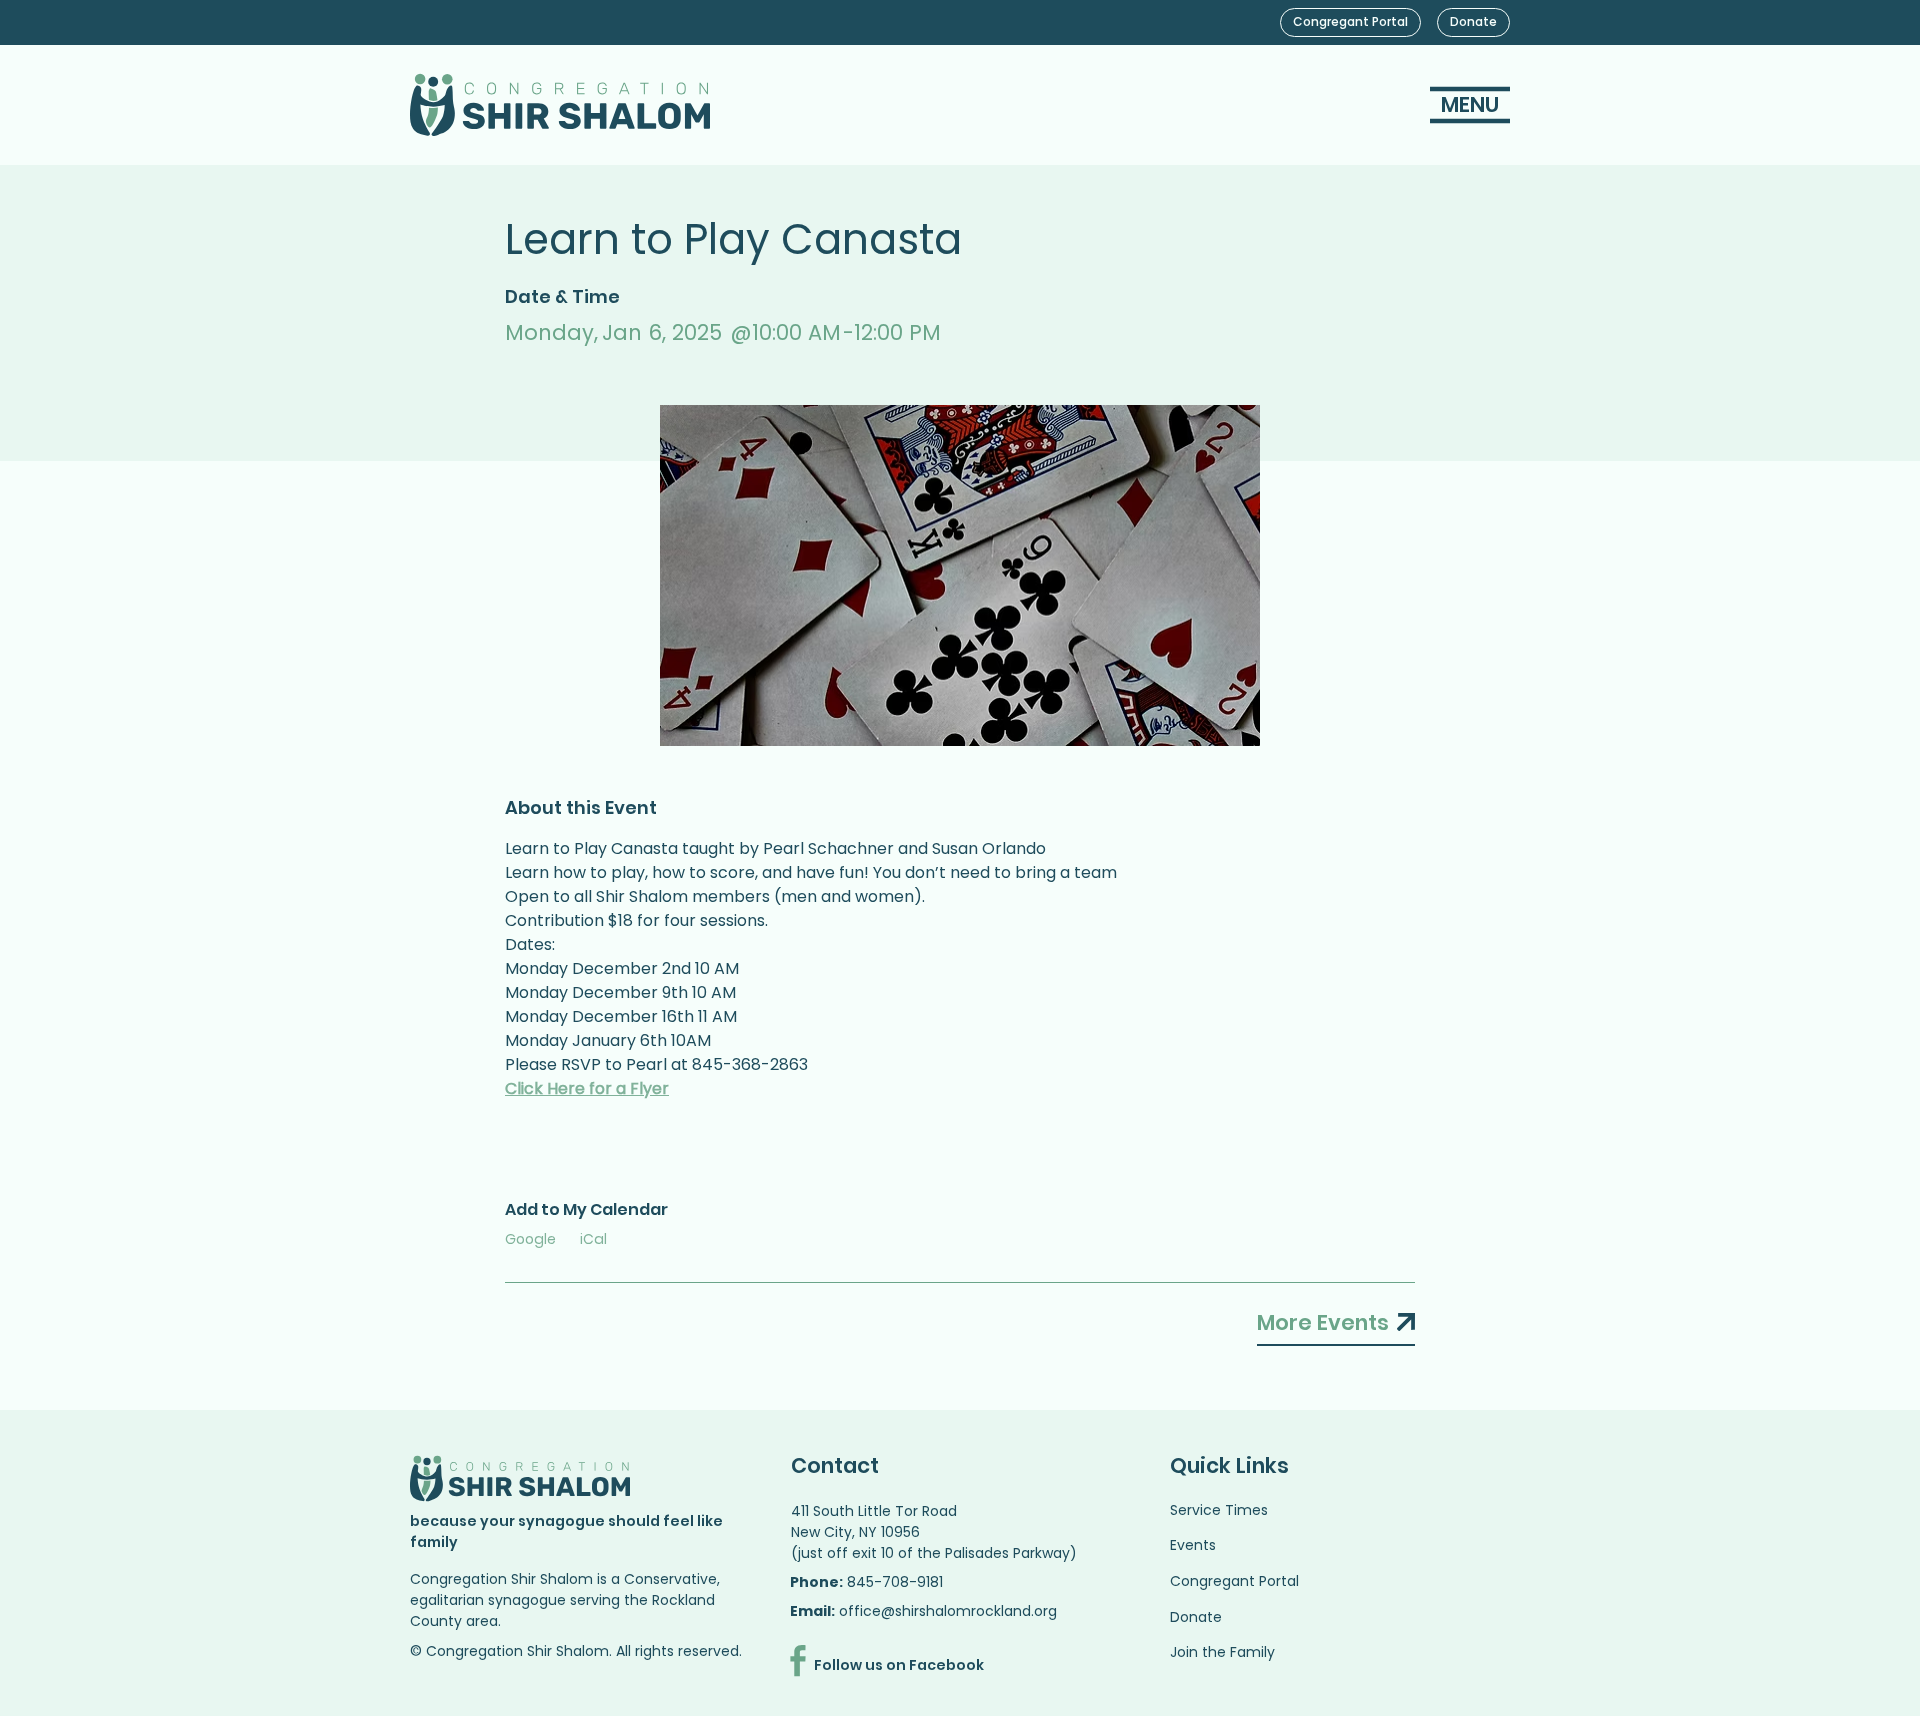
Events (1193, 1545)
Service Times (1219, 1510)
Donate (1196, 1617)
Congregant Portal (1234, 1581)
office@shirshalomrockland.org (948, 1611)
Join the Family (1222, 1652)
